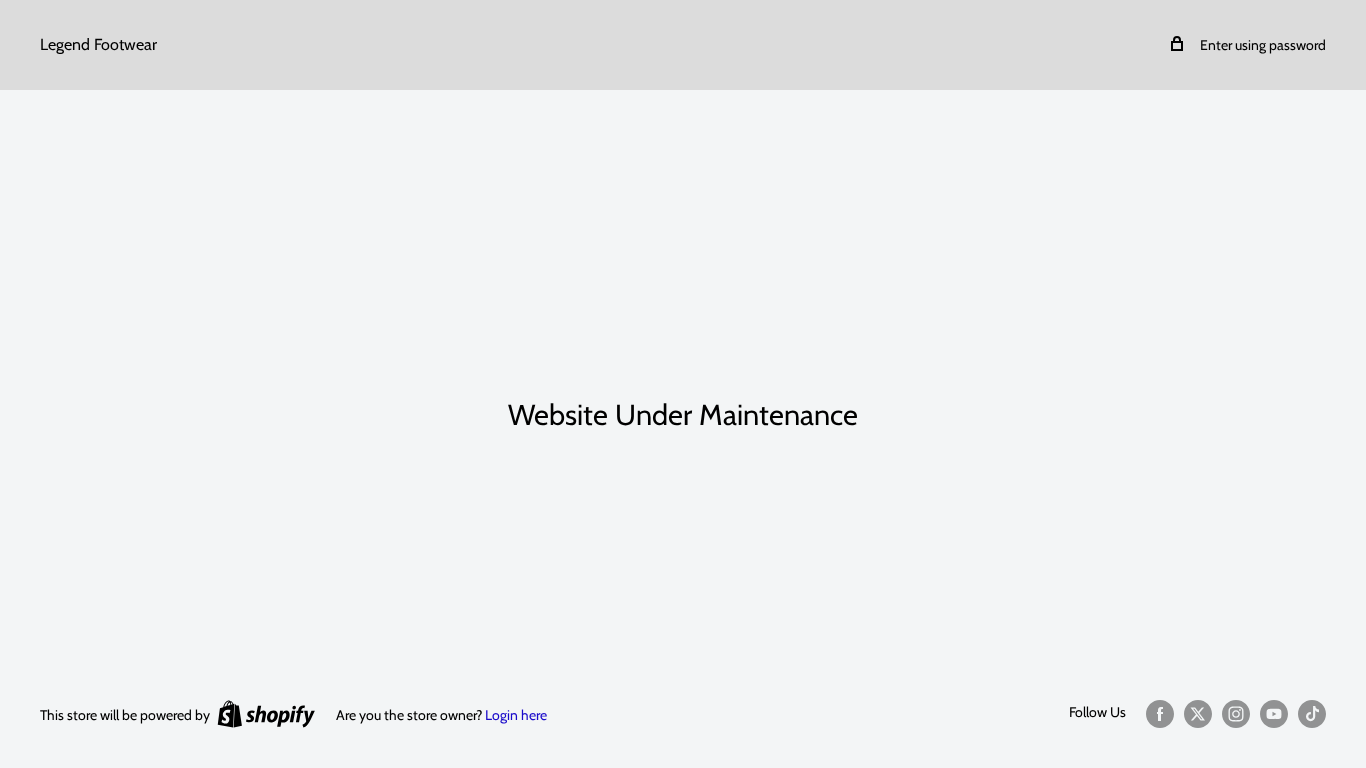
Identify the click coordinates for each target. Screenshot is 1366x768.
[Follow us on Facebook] (1160, 713)
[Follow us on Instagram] (1236, 713)
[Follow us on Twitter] (1198, 713)
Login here (516, 715)
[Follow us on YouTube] (1274, 713)
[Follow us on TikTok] (1312, 713)
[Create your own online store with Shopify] (266, 713)
